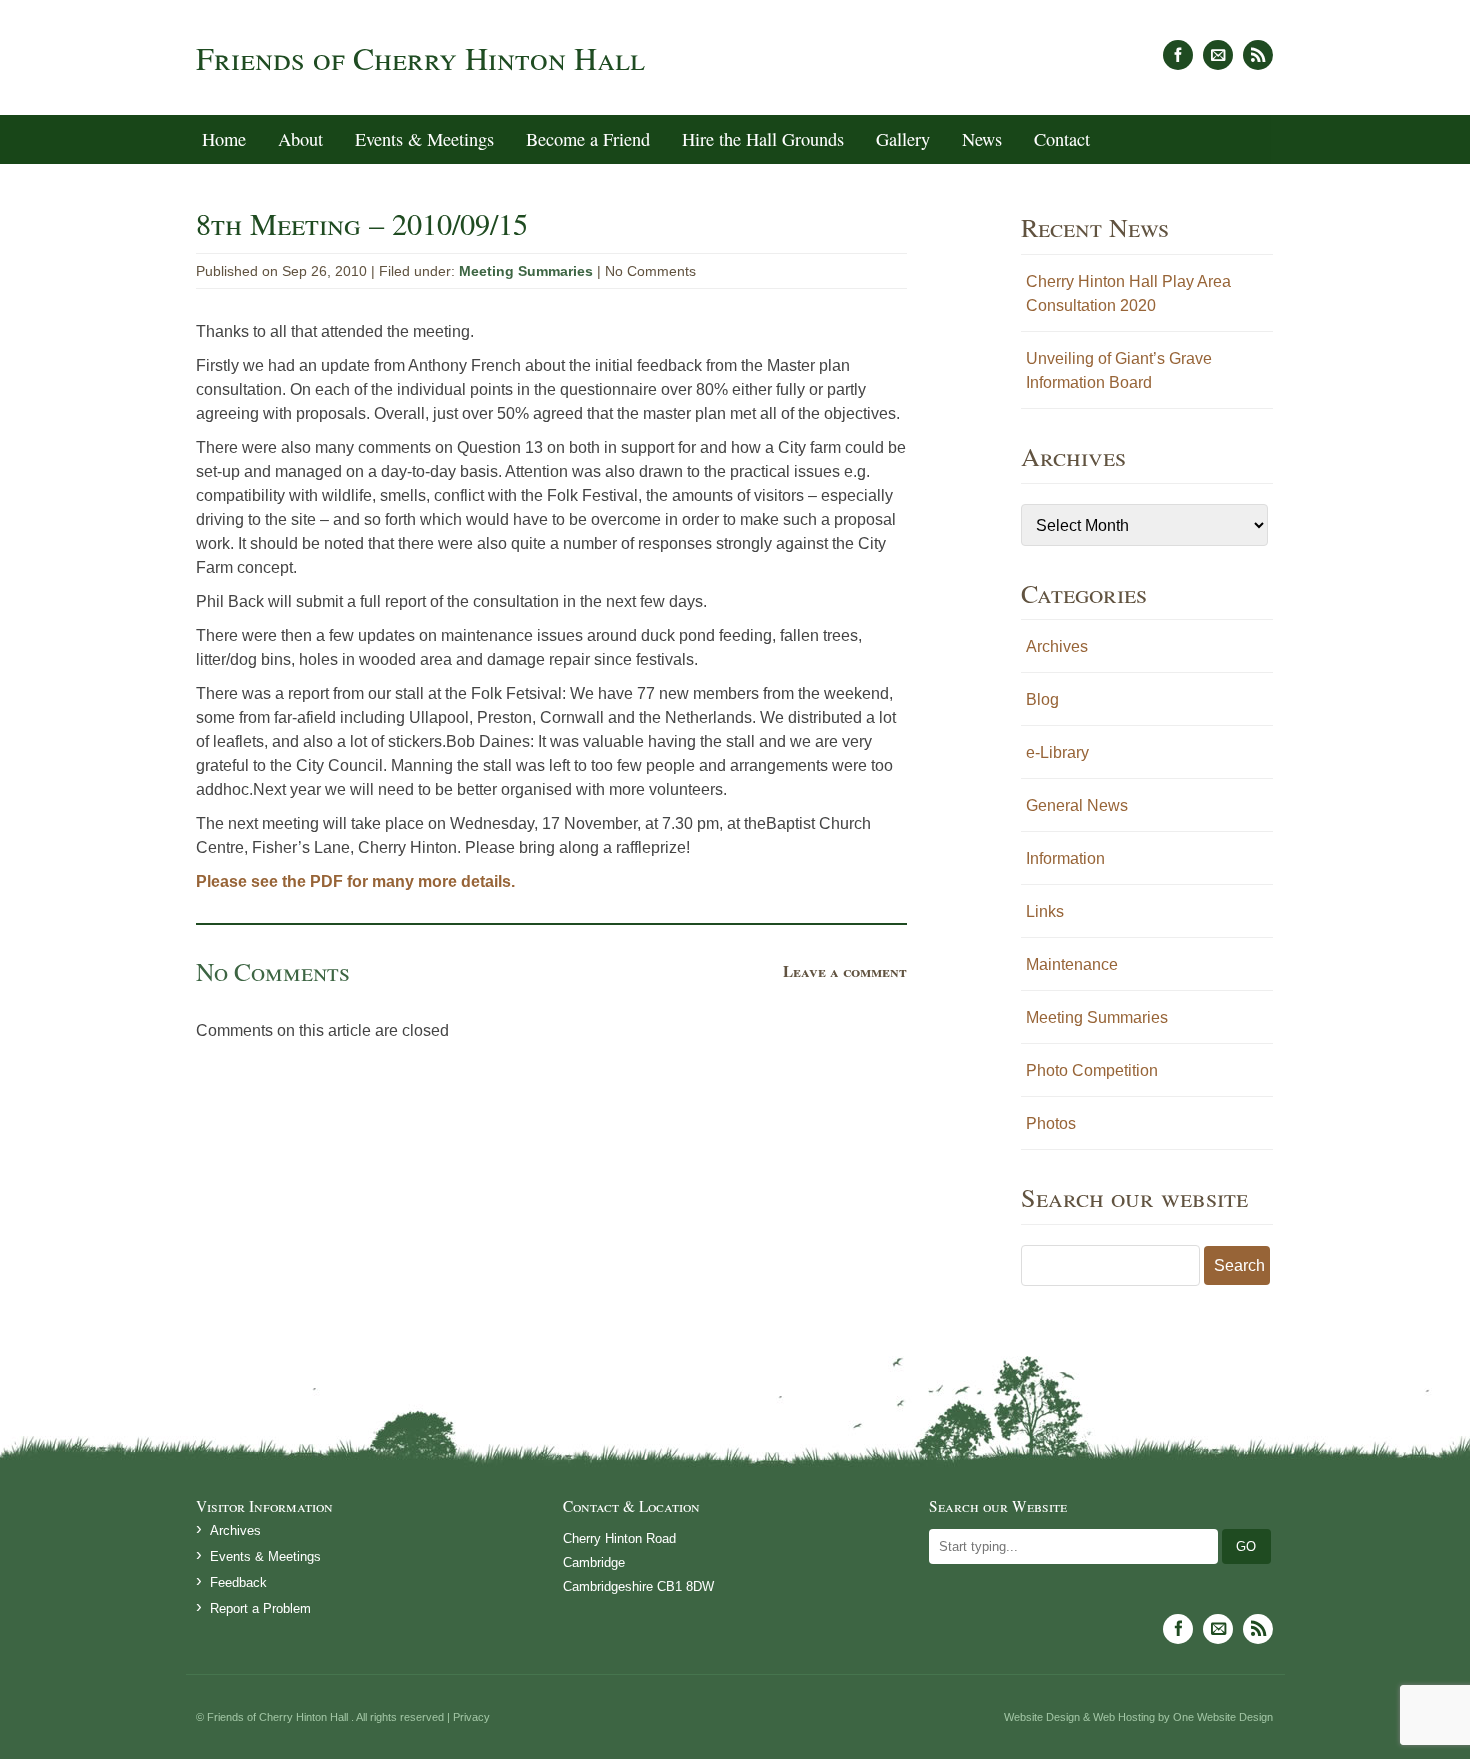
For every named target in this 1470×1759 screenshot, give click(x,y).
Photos (1051, 1123)
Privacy (471, 1717)
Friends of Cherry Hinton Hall (420, 57)
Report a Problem (260, 1608)
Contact (1062, 139)
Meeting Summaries (526, 271)
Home (224, 139)
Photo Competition (1092, 1070)
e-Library (1057, 752)
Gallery (903, 139)
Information (1065, 858)
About (300, 139)
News (982, 139)
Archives (1057, 646)
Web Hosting (1124, 1717)
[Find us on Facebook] (1178, 55)
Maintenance (1072, 964)
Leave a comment (845, 971)
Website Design (1042, 1717)
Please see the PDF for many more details (353, 881)
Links (1045, 911)
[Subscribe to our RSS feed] (1258, 55)
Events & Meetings (424, 139)
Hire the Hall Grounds (763, 139)
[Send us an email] (1218, 55)
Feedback (238, 1582)
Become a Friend (588, 139)
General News (1077, 805)
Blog (1042, 699)
